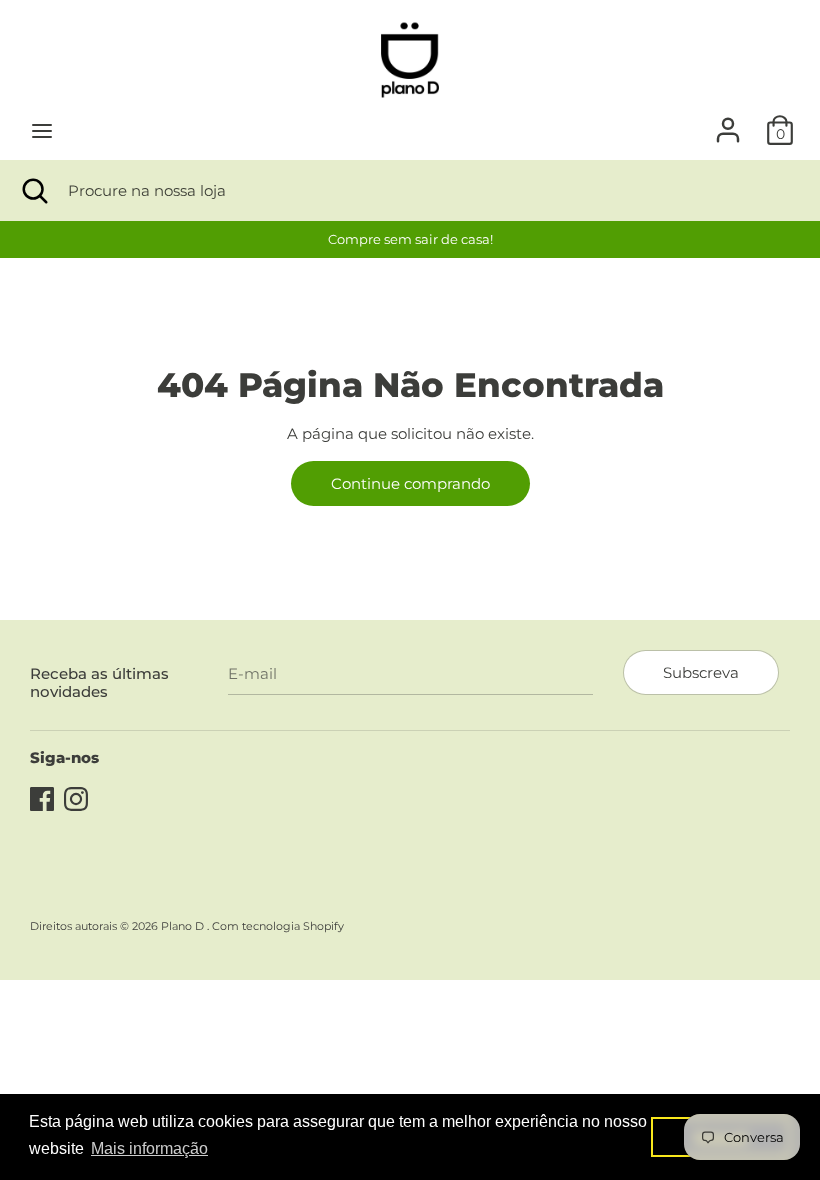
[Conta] (728, 121)
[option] (410, 239)
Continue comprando (410, 483)
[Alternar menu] (42, 130)
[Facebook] (42, 796)
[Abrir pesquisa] (34, 190)
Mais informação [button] (149, 1148)
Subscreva (701, 672)
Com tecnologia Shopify (278, 926)
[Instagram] (76, 796)
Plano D (184, 926)
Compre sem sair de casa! (410, 239)
